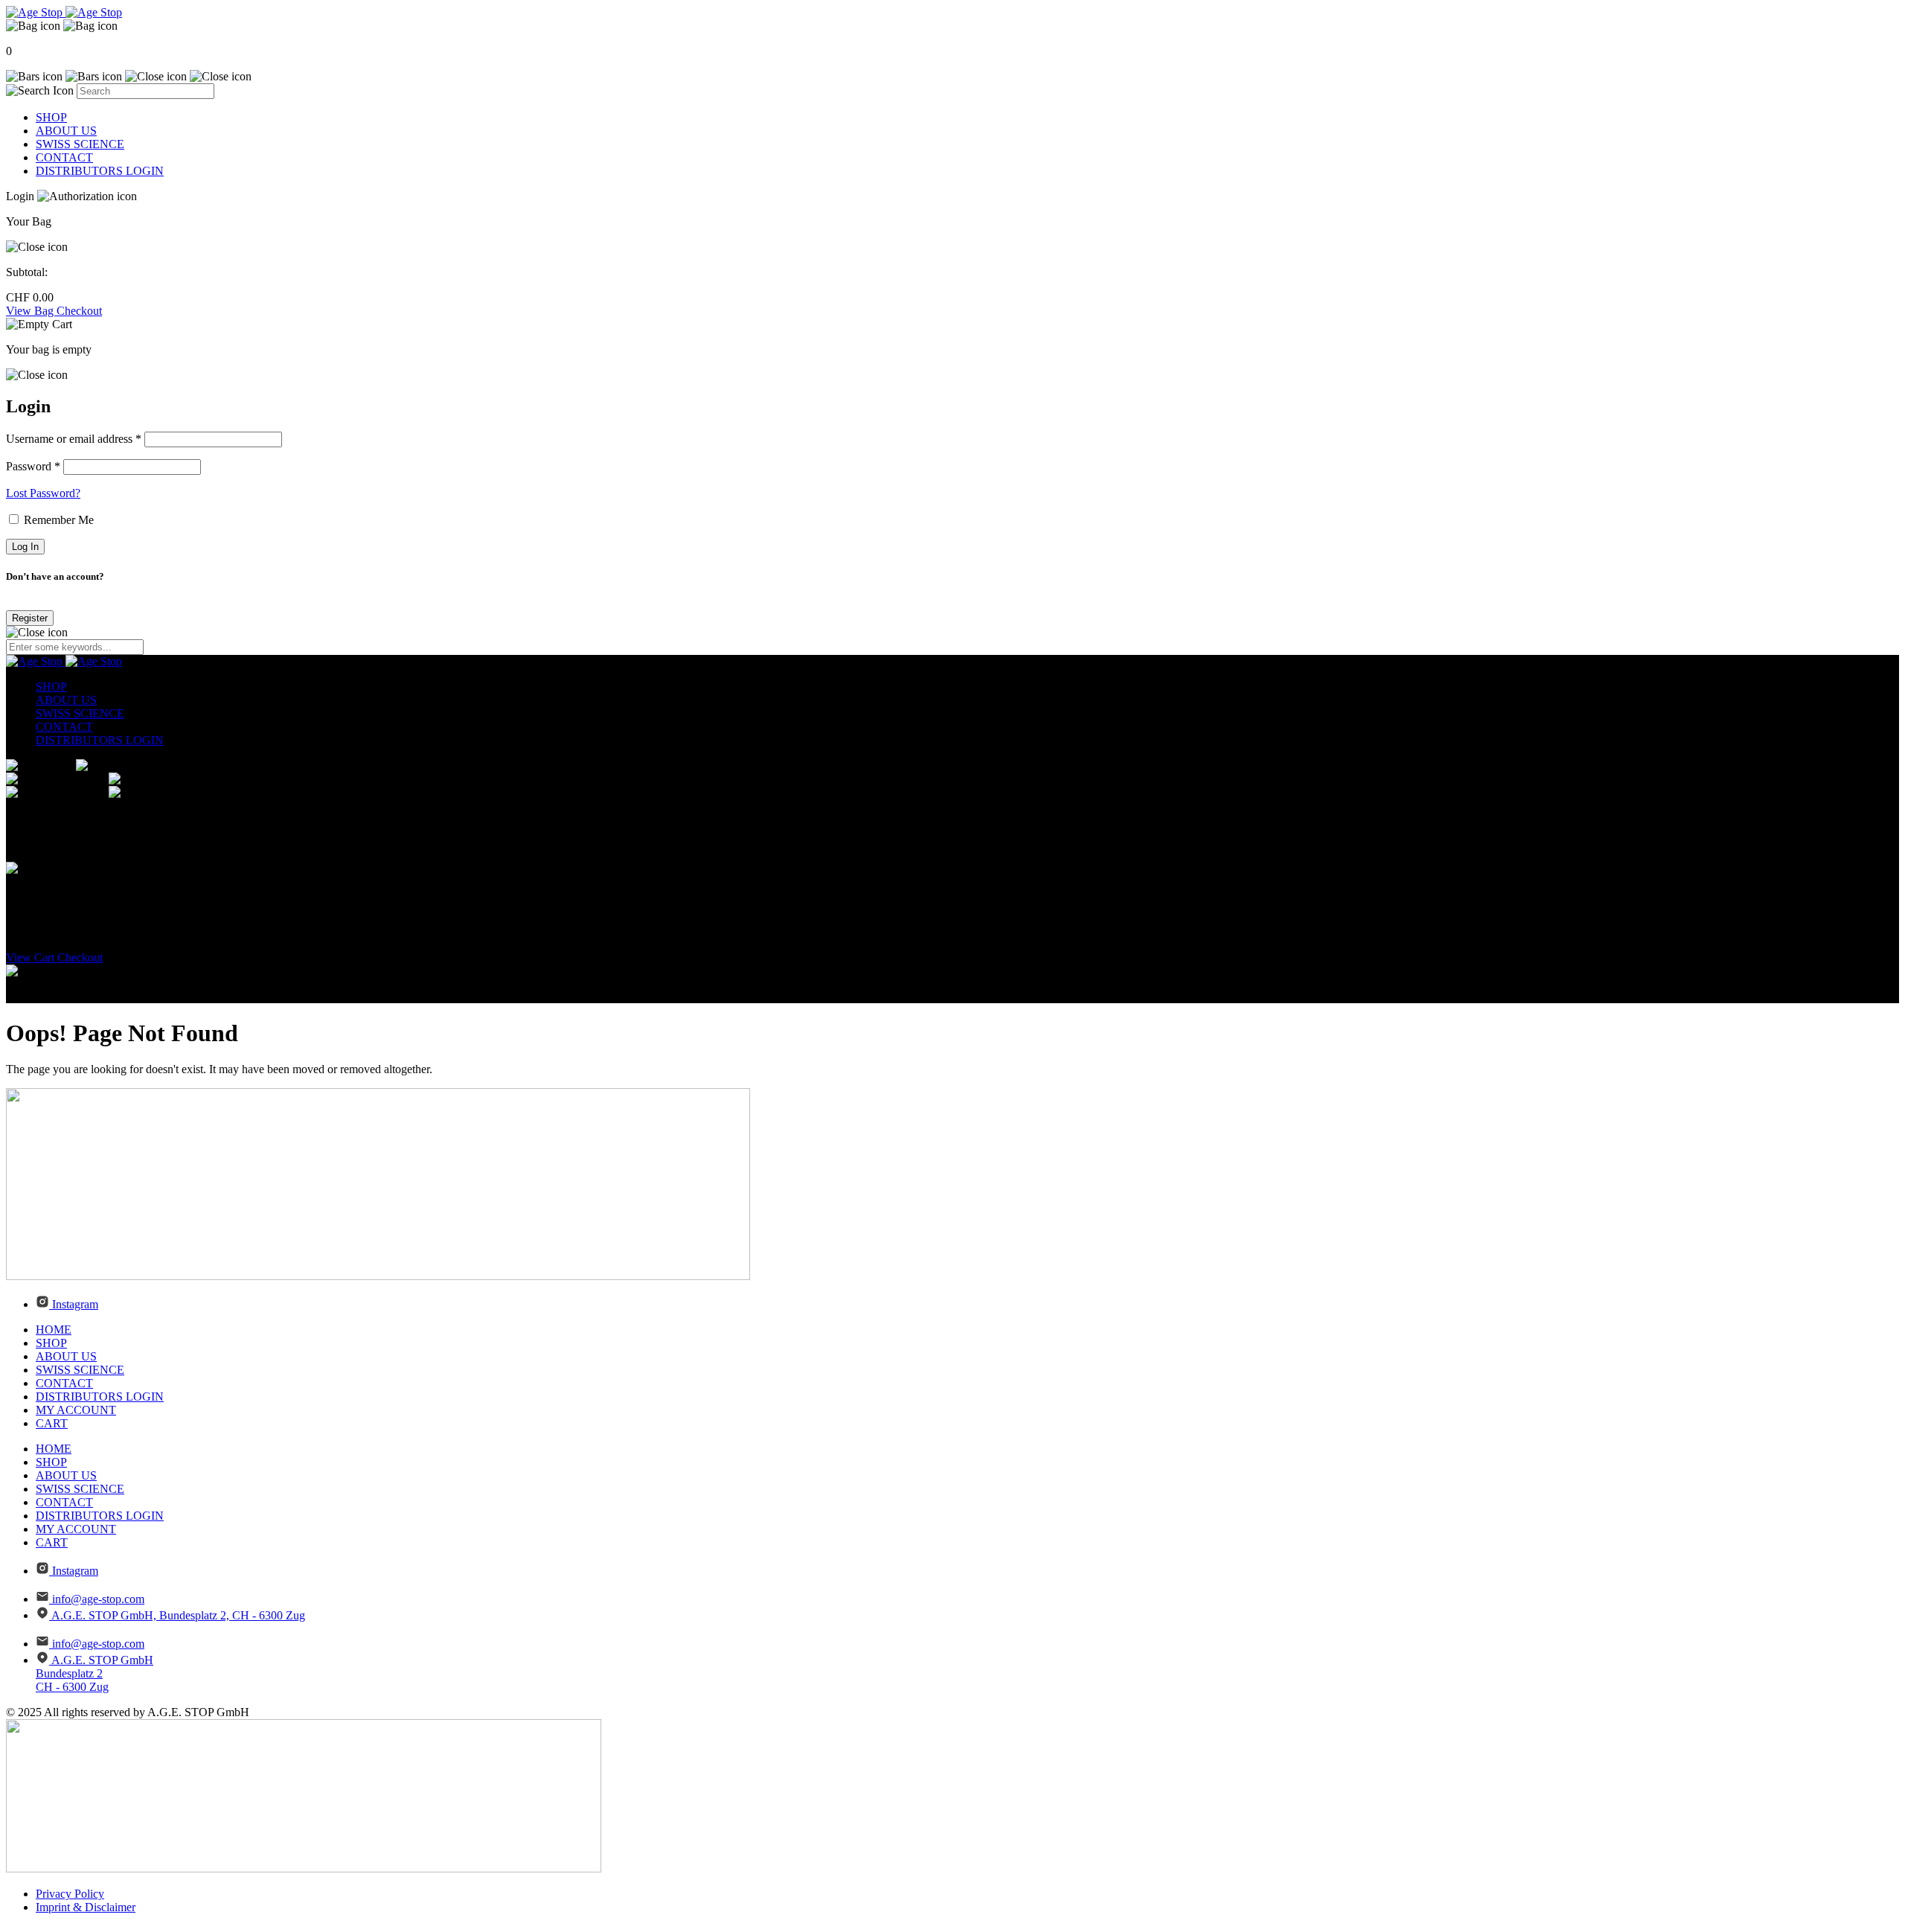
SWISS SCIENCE (80, 144)
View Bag (31, 311)
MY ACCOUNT (76, 1410)
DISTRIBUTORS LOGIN (100, 171)
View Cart (32, 957)
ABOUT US (66, 131)
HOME (54, 1330)
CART (52, 1423)
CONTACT (64, 157)
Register (30, 618)
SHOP (51, 117)
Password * (33, 466)
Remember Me (57, 520)
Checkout (79, 311)
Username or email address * (74, 439)
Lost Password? (43, 493)
